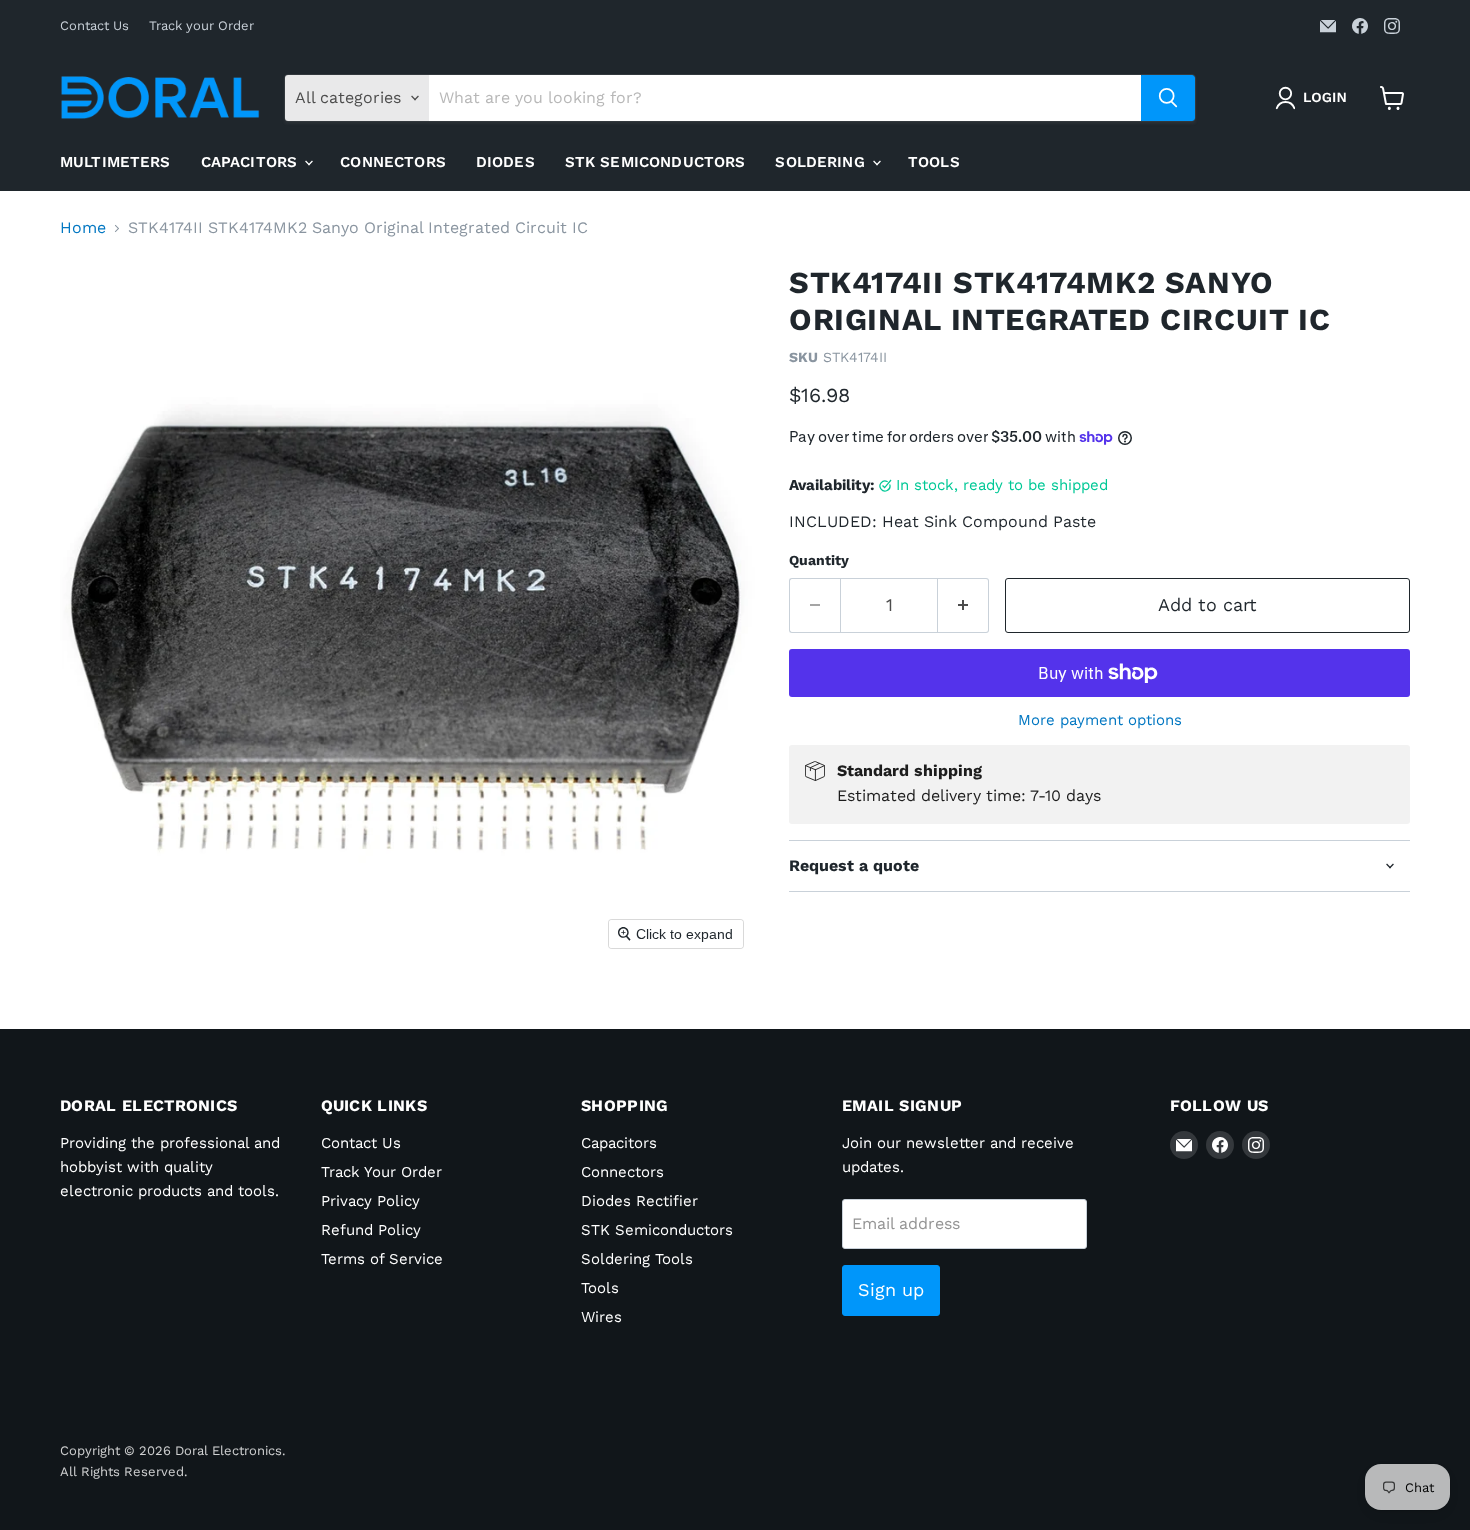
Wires (601, 1317)
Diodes (505, 162)
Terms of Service (382, 1259)
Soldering (822, 162)
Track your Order (201, 26)
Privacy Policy (370, 1201)
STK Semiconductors (655, 162)
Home (83, 228)
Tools (934, 162)
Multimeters (115, 162)
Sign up (891, 1289)
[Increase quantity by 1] (963, 605)
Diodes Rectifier (639, 1201)
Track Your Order (381, 1172)
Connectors (393, 162)
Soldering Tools (637, 1259)
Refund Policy (371, 1230)
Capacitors (252, 162)
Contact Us (94, 26)
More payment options (1100, 720)
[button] (1315, 98)
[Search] (1168, 98)
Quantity (819, 560)
